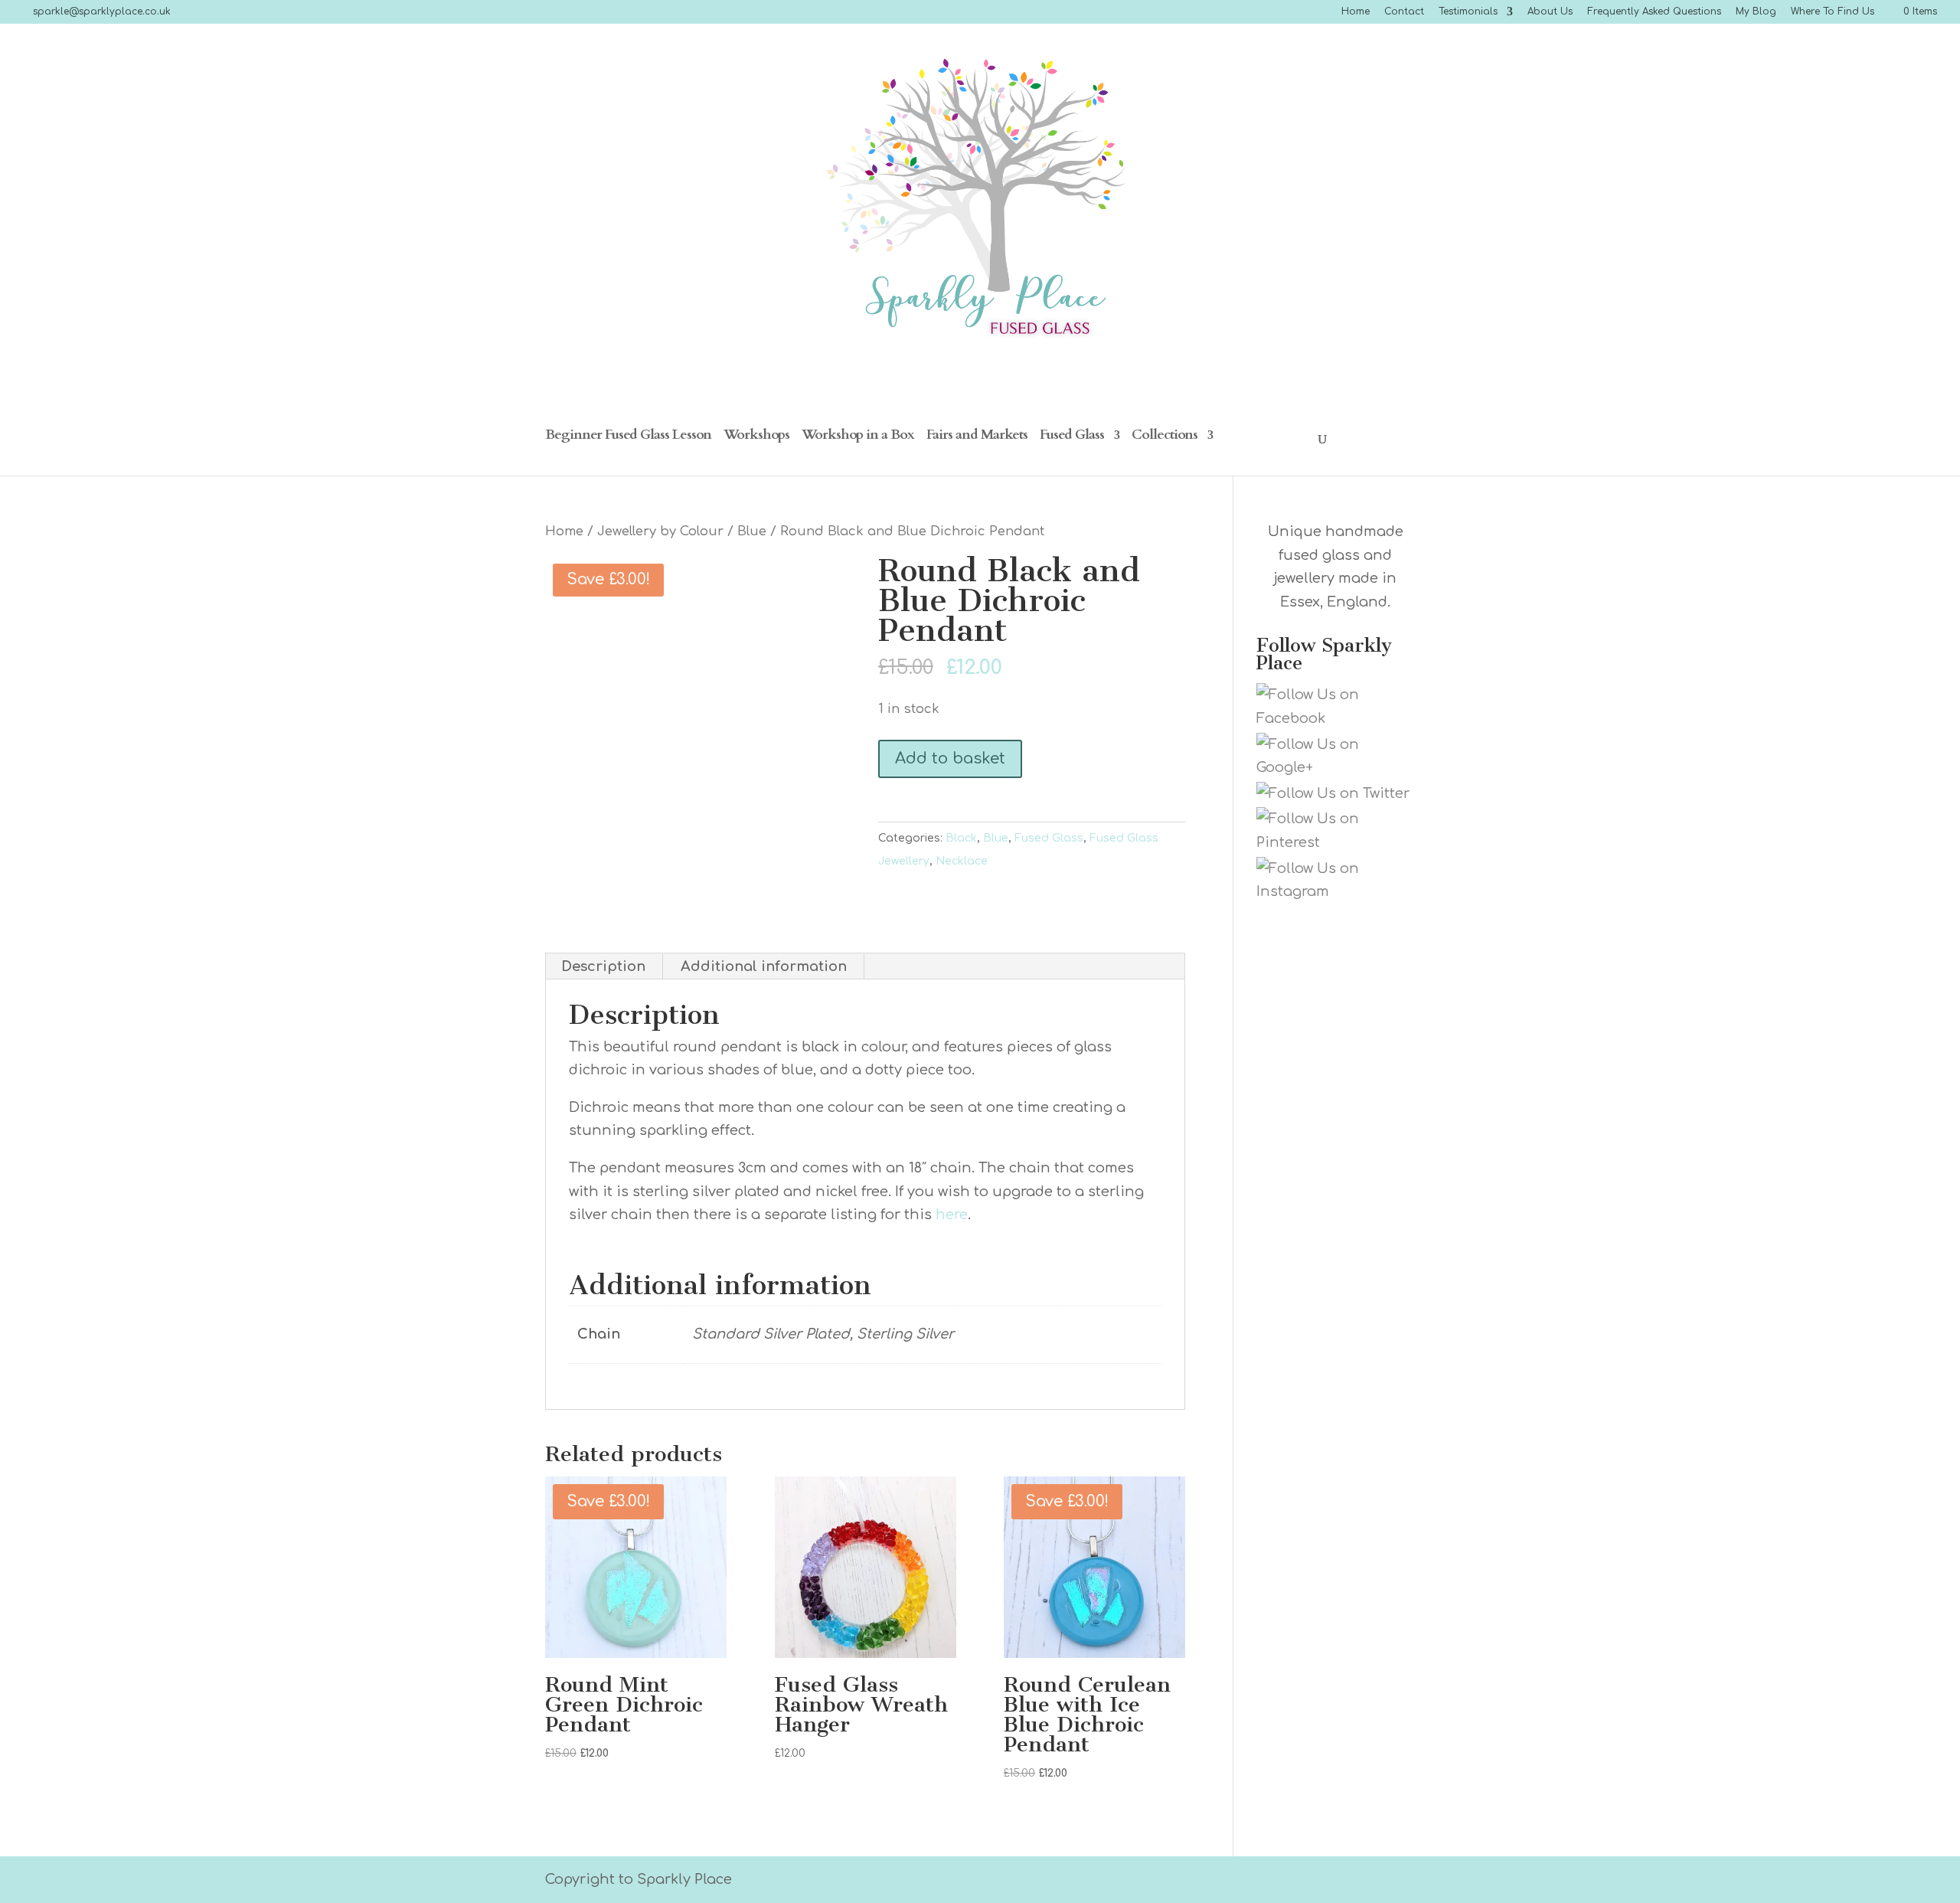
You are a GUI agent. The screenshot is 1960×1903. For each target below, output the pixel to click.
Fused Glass (1072, 437)
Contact (1404, 12)
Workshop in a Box (858, 437)
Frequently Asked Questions (1654, 12)
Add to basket (950, 759)
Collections (1165, 437)
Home (1356, 12)
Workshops (756, 437)
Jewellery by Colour (660, 531)
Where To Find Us (1833, 12)
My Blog (1756, 12)
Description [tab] (603, 966)
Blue (752, 531)
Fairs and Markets (977, 437)
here (952, 1215)
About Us (1550, 12)
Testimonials (1468, 12)
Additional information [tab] (764, 966)
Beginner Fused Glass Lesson (628, 437)
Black (961, 838)
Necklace (962, 861)
